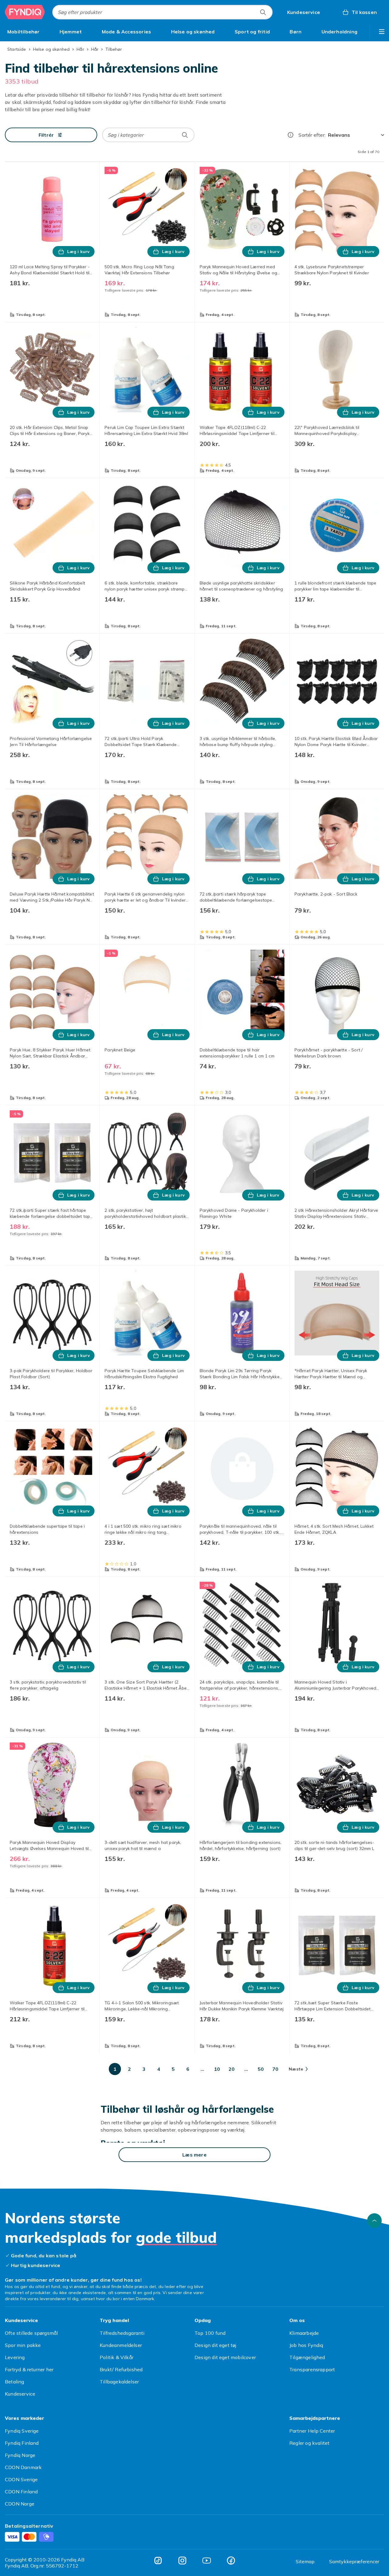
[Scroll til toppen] (374, 2221)
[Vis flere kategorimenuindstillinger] (382, 32)
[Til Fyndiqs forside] (25, 12)
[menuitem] (24, 32)
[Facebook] (231, 2561)
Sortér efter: (312, 135)
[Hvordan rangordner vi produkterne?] (291, 135)
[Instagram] (182, 2561)
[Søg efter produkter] (263, 12)
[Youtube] (207, 2561)
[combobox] (162, 12)
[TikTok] (158, 2561)
